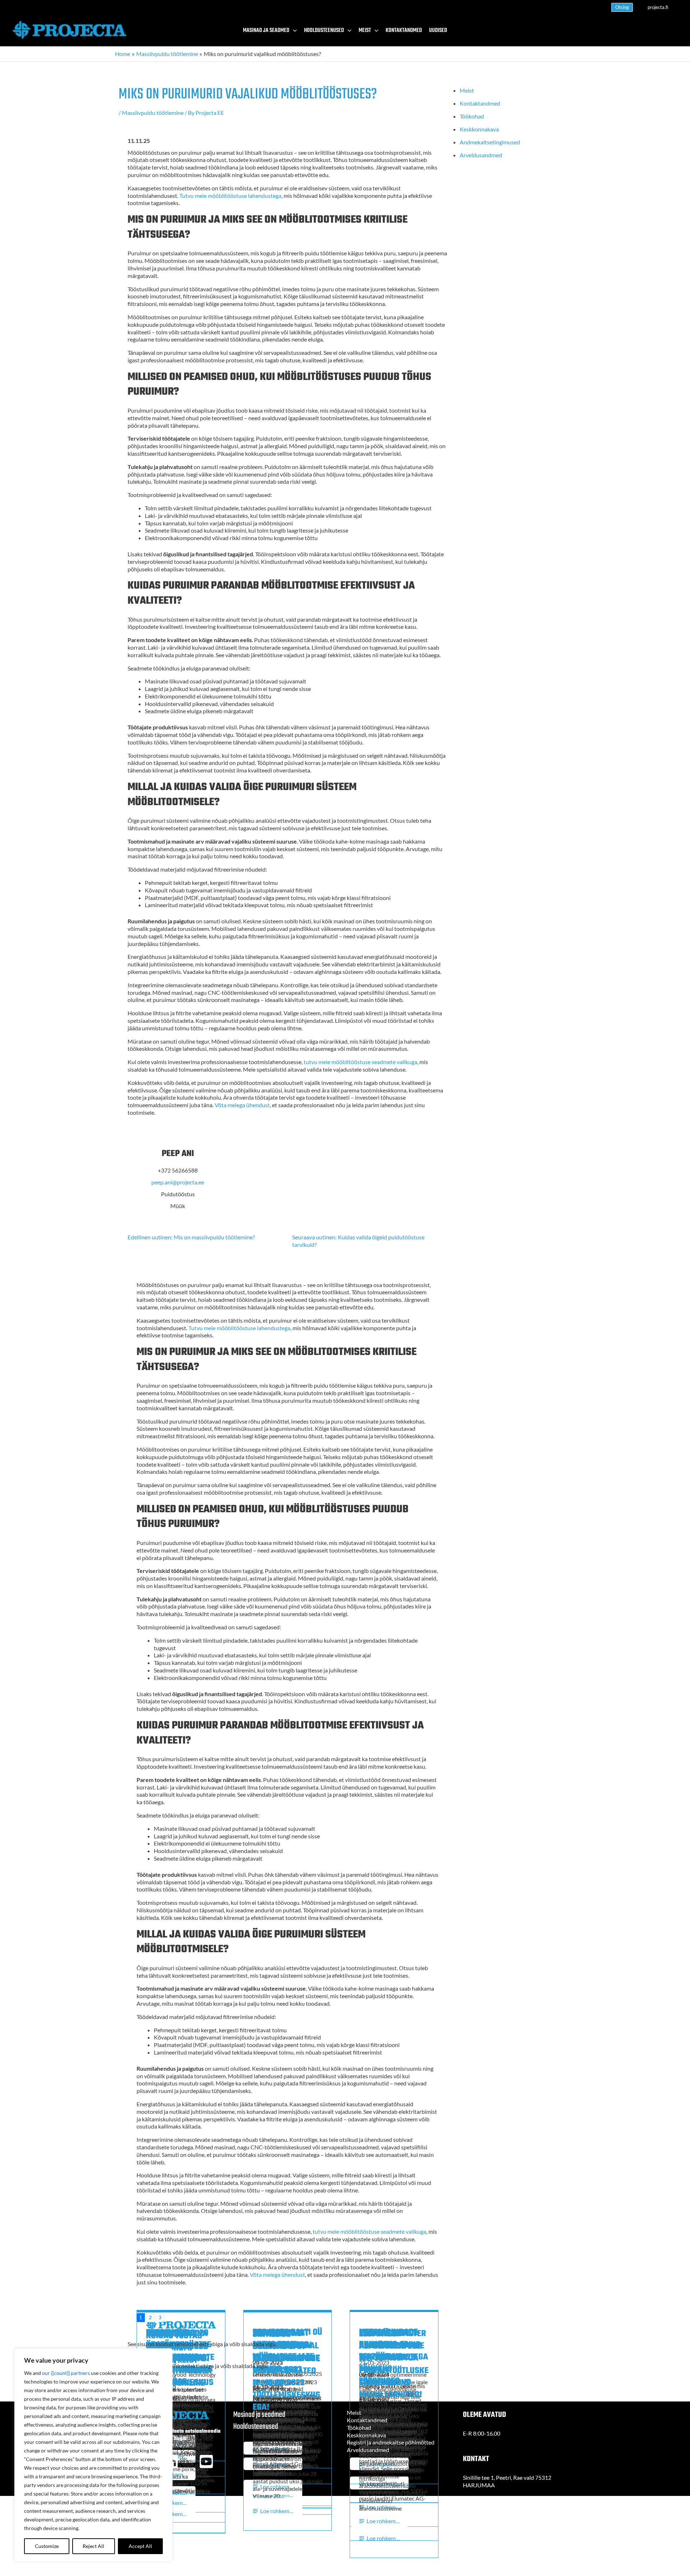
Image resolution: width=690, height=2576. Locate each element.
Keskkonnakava (479, 129)
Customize (47, 2546)
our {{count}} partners (66, 2373)
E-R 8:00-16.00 (482, 2433)
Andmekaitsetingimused (490, 142)
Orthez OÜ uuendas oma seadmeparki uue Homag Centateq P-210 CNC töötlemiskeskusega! (286, 2371)
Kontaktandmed (480, 103)
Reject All (93, 2546)
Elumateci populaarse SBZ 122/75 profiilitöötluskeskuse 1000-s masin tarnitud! (394, 2364)
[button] (622, 7)
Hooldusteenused (256, 2427)
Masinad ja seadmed (259, 2415)
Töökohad (472, 116)
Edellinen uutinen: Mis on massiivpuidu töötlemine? (191, 1237)
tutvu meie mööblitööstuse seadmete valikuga (360, 1062)
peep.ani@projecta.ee (178, 1182)
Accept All (140, 2546)
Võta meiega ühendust (242, 1105)
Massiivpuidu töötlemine (153, 113)
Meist (467, 90)
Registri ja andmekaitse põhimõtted (391, 2442)
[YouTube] (206, 2461)
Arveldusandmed (481, 155)
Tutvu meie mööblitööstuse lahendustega (230, 196)
